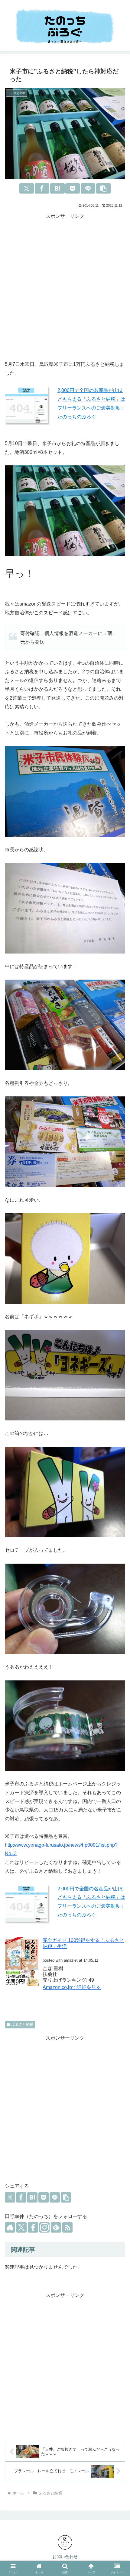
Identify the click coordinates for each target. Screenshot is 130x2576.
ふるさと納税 (22, 2024)
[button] (103, 188)
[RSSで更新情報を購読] (67, 2227)
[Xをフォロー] (21, 2227)
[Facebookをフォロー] (33, 2227)
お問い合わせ (65, 2557)
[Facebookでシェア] (42, 188)
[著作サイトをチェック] (10, 2227)
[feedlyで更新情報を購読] (56, 2227)
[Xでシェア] (27, 188)
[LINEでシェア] (88, 188)
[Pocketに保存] (73, 188)
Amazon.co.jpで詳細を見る (72, 1987)
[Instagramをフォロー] (44, 2227)
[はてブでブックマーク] (57, 188)
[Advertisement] (65, 286)
